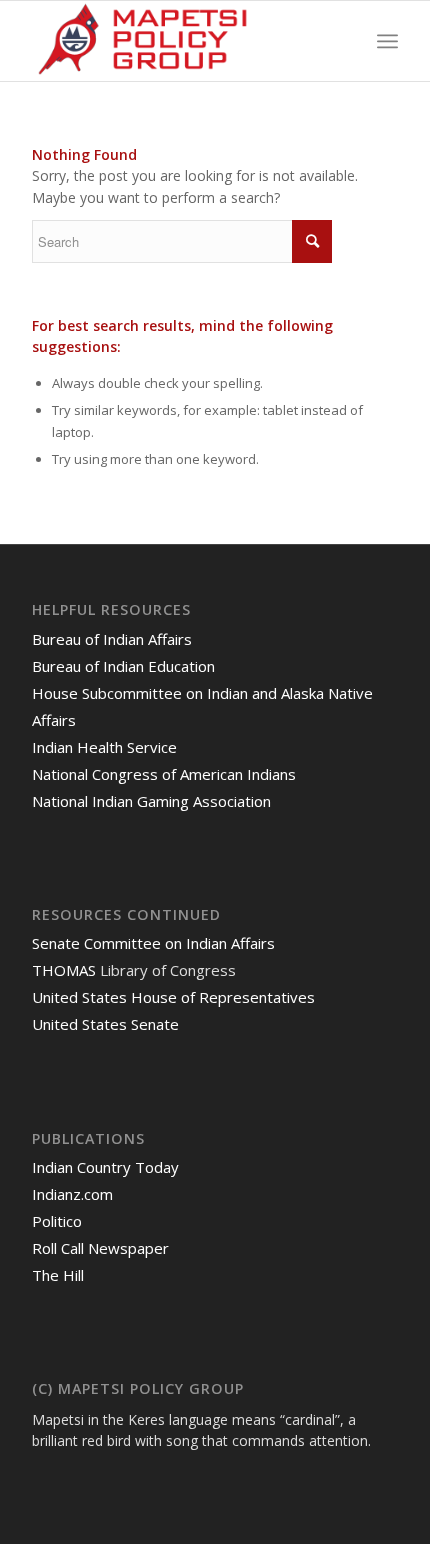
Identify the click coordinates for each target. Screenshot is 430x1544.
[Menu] (387, 41)
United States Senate (105, 1024)
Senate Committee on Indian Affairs (153, 943)
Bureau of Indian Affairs (112, 639)
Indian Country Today (105, 1167)
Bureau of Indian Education (123, 666)
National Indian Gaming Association (151, 801)
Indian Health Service (104, 747)
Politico (57, 1221)
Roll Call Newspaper (100, 1248)
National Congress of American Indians (164, 774)
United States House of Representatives (173, 997)
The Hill (58, 1275)
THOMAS (64, 970)
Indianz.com (72, 1194)
